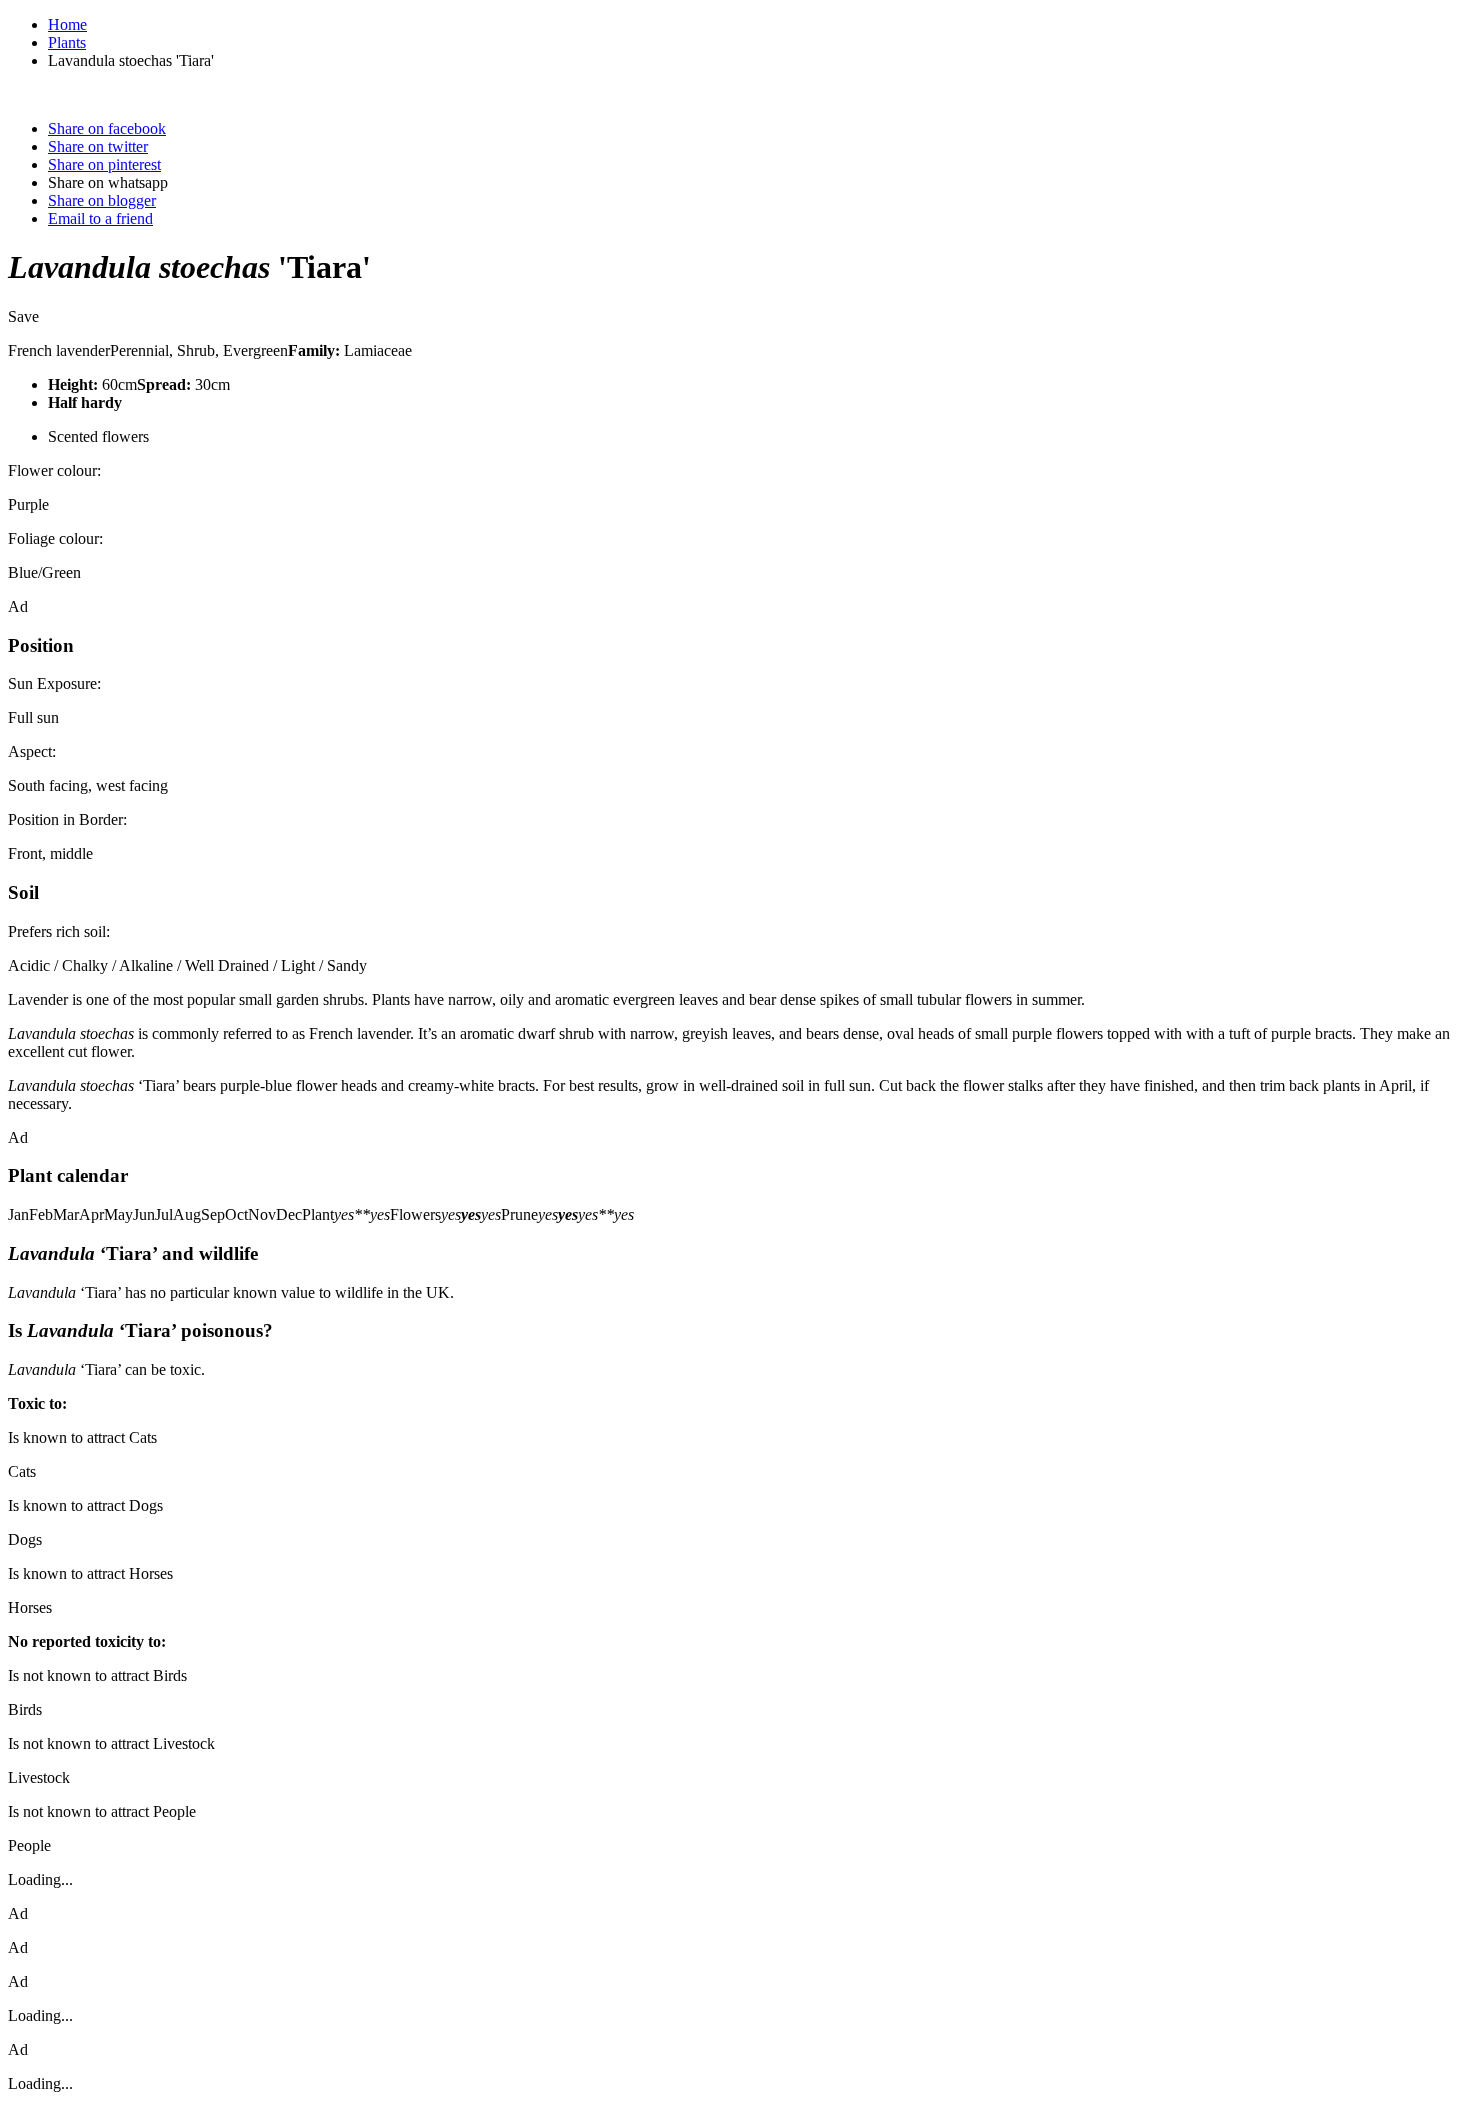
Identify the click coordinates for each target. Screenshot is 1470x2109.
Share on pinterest (104, 164)
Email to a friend (100, 218)
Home (67, 24)
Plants (67, 42)
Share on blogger (102, 200)
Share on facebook (107, 128)
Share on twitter (98, 146)
